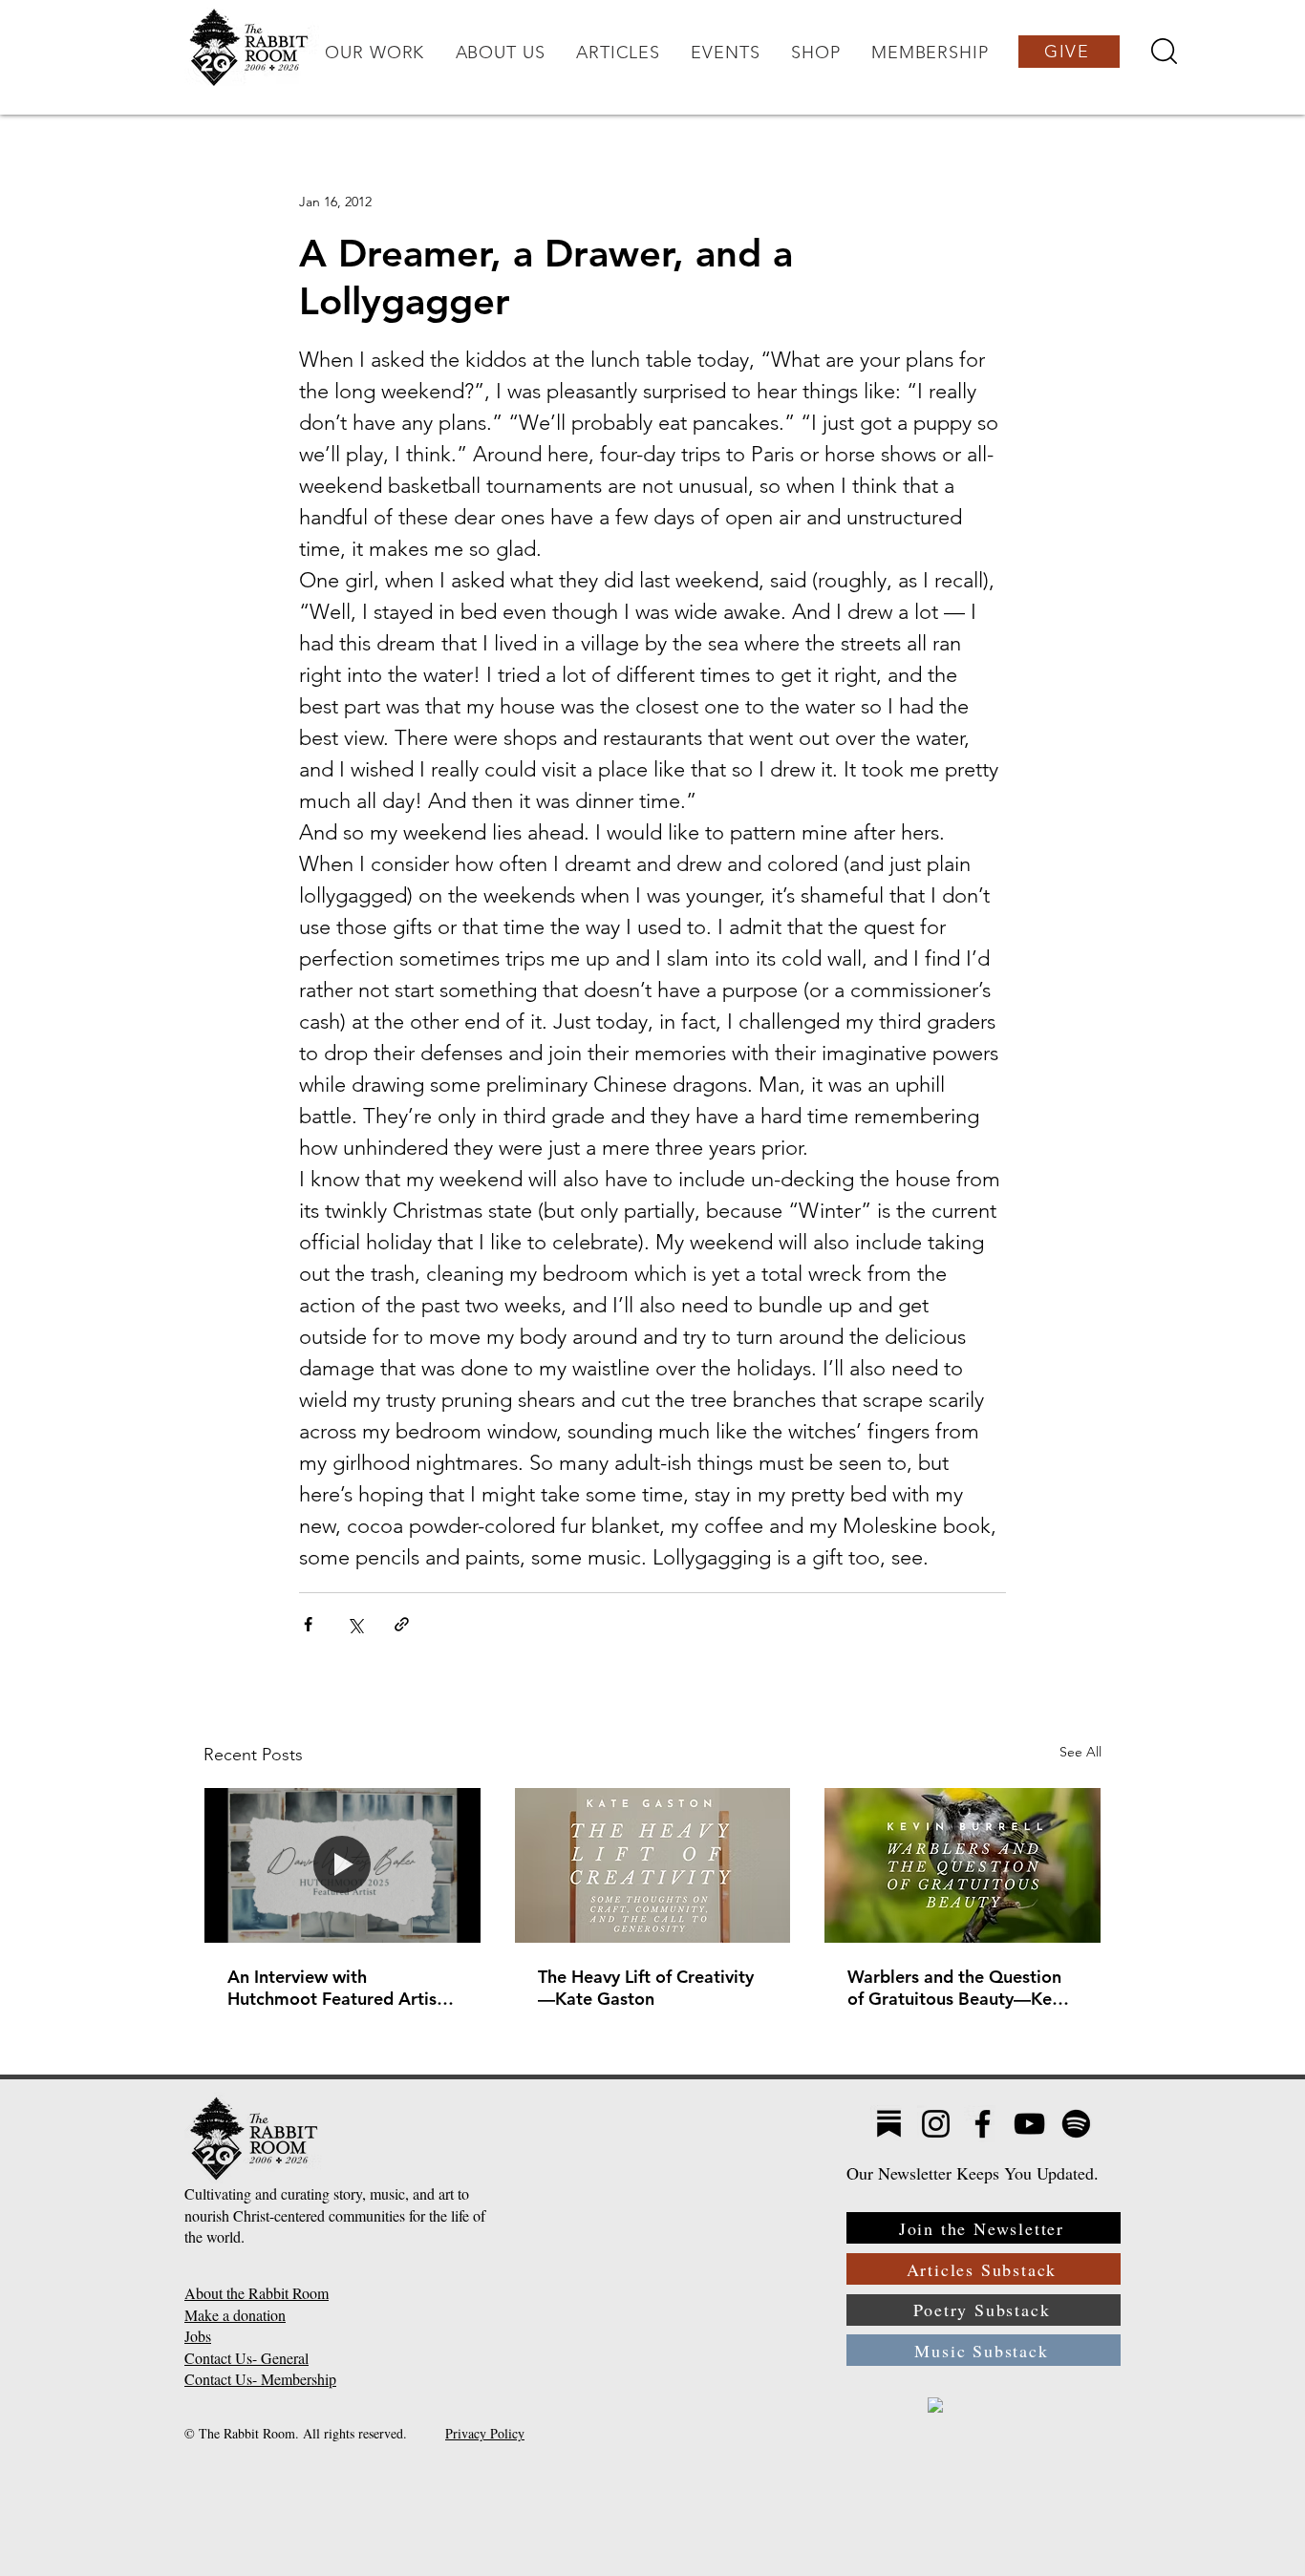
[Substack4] (889, 2124)
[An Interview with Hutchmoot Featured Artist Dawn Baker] (342, 1865)
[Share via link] (402, 1624)
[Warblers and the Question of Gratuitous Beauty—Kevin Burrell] (963, 1865)
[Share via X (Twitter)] (355, 1624)
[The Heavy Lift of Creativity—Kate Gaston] (653, 1865)
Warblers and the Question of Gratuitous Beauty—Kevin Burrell (961, 1988)
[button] (374, 53)
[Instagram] (936, 2124)
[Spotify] (1076, 2124)
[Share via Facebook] (308, 1624)
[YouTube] (1029, 2124)
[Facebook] (983, 2124)
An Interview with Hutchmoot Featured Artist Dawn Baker (335, 1988)
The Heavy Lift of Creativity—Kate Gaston (646, 1988)
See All (1080, 1752)
